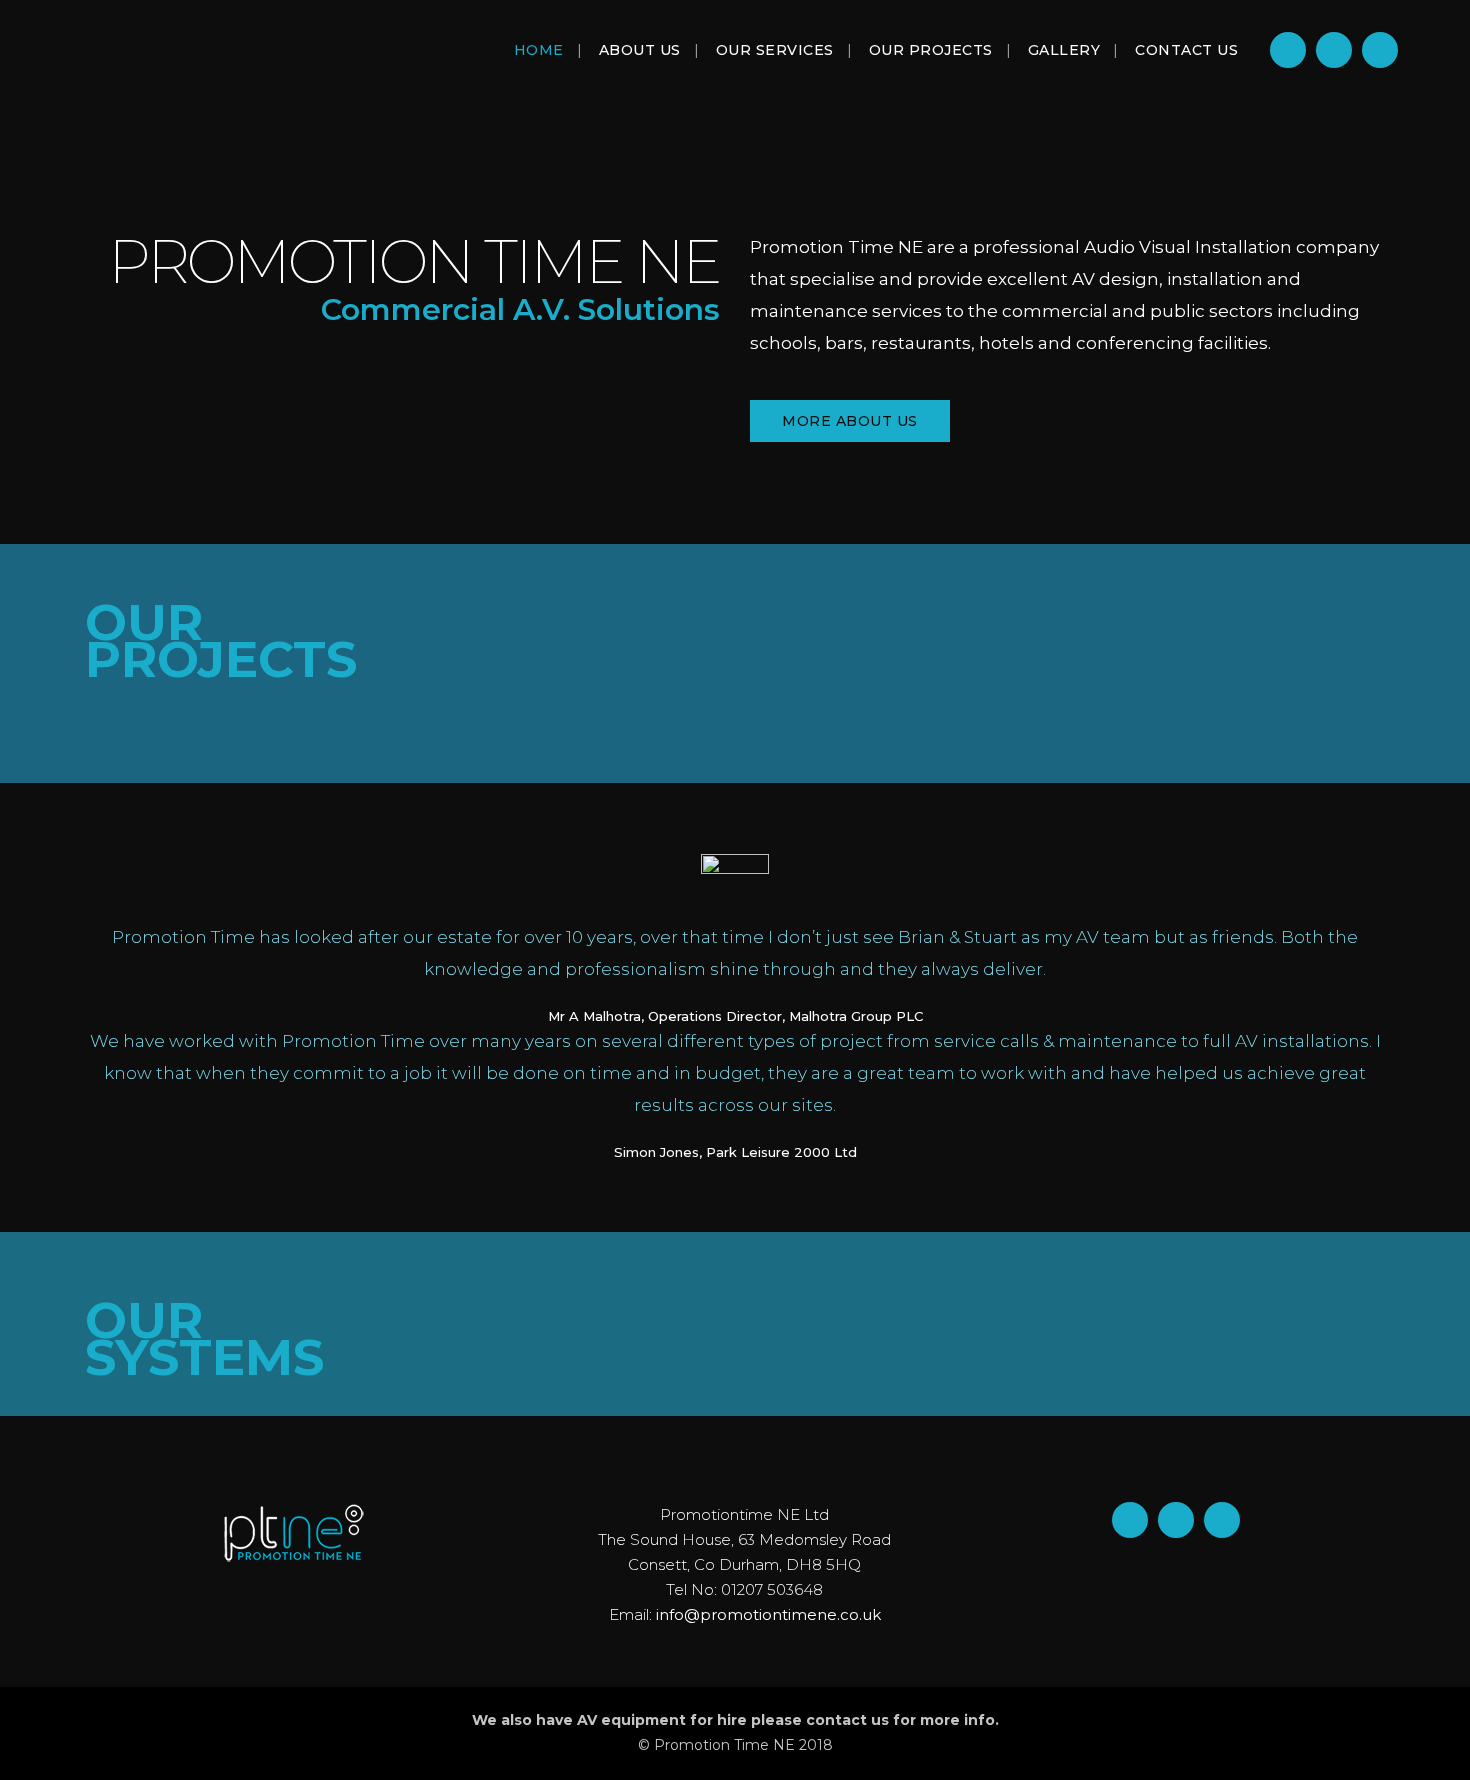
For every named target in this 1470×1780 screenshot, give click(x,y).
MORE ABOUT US (850, 421)
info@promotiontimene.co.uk (768, 1614)
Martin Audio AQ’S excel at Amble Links (650, 684)
